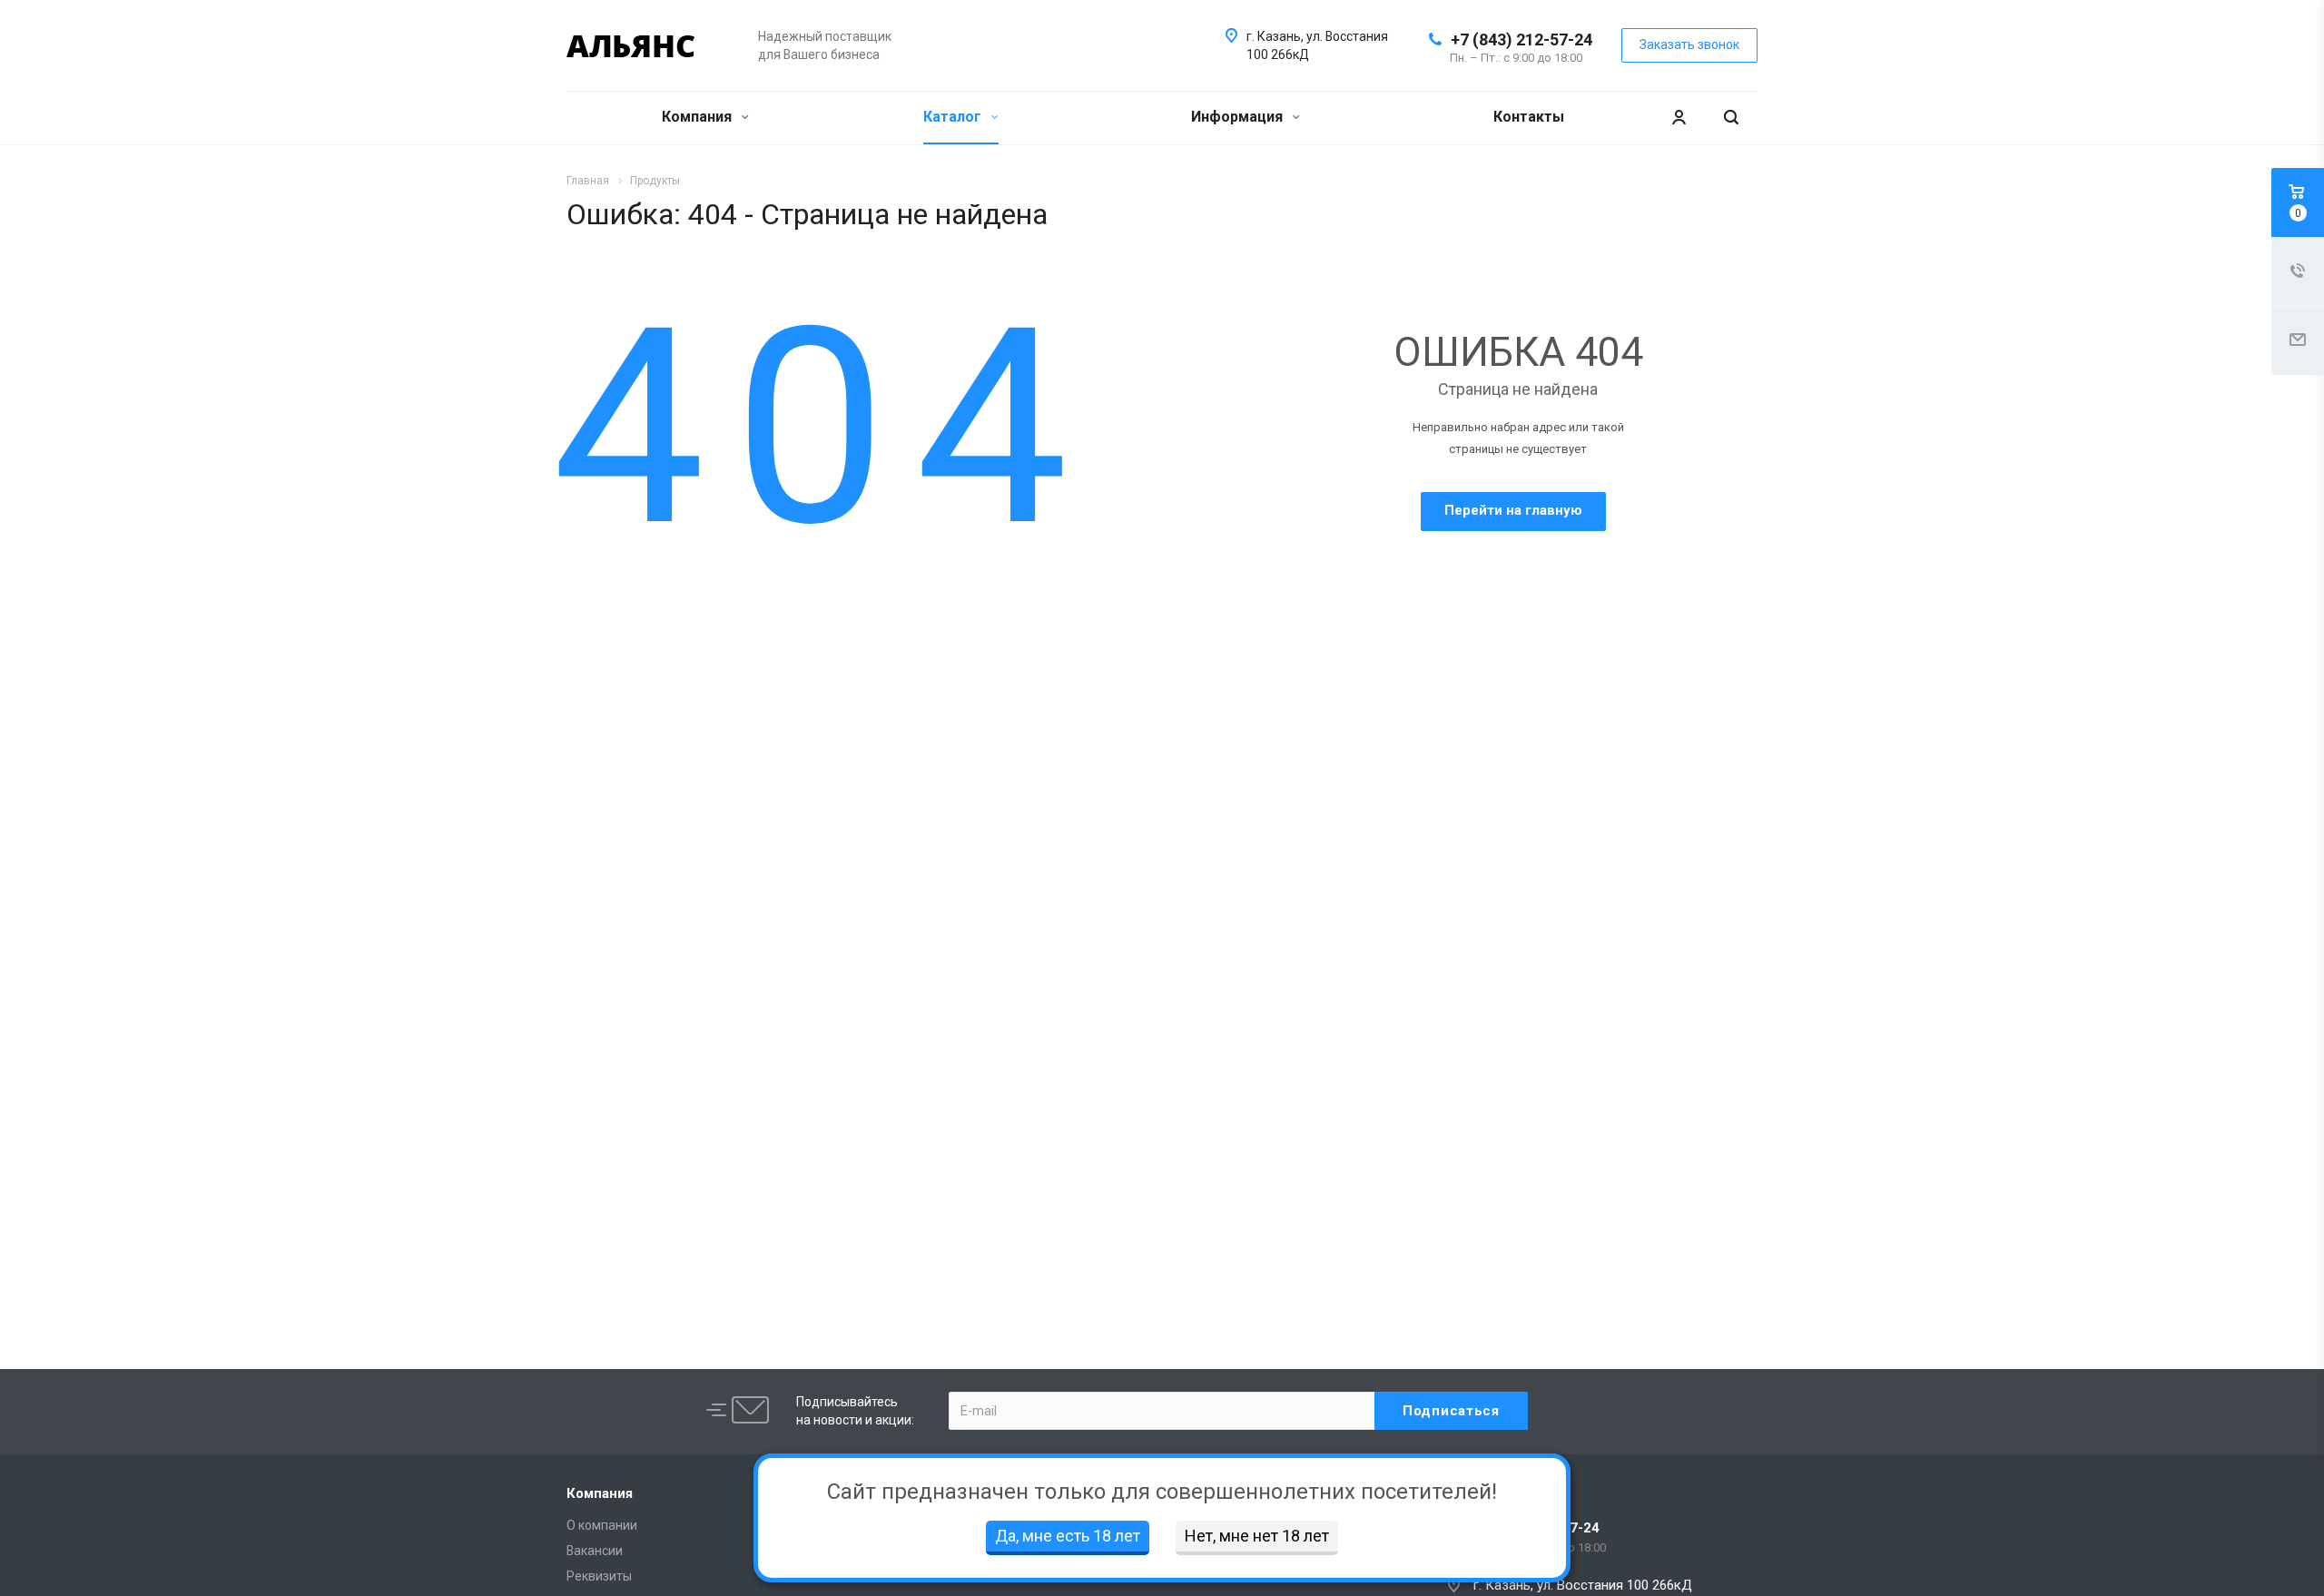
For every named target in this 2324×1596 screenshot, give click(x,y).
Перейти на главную (1513, 510)
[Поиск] (1731, 118)
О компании (602, 1525)
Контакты (1529, 117)
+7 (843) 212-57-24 (1521, 39)
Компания (699, 117)
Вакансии (595, 1551)
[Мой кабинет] (1679, 118)
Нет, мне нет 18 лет (1257, 1536)
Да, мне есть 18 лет (1068, 1536)
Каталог (954, 117)
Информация (1239, 117)
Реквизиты (599, 1576)
